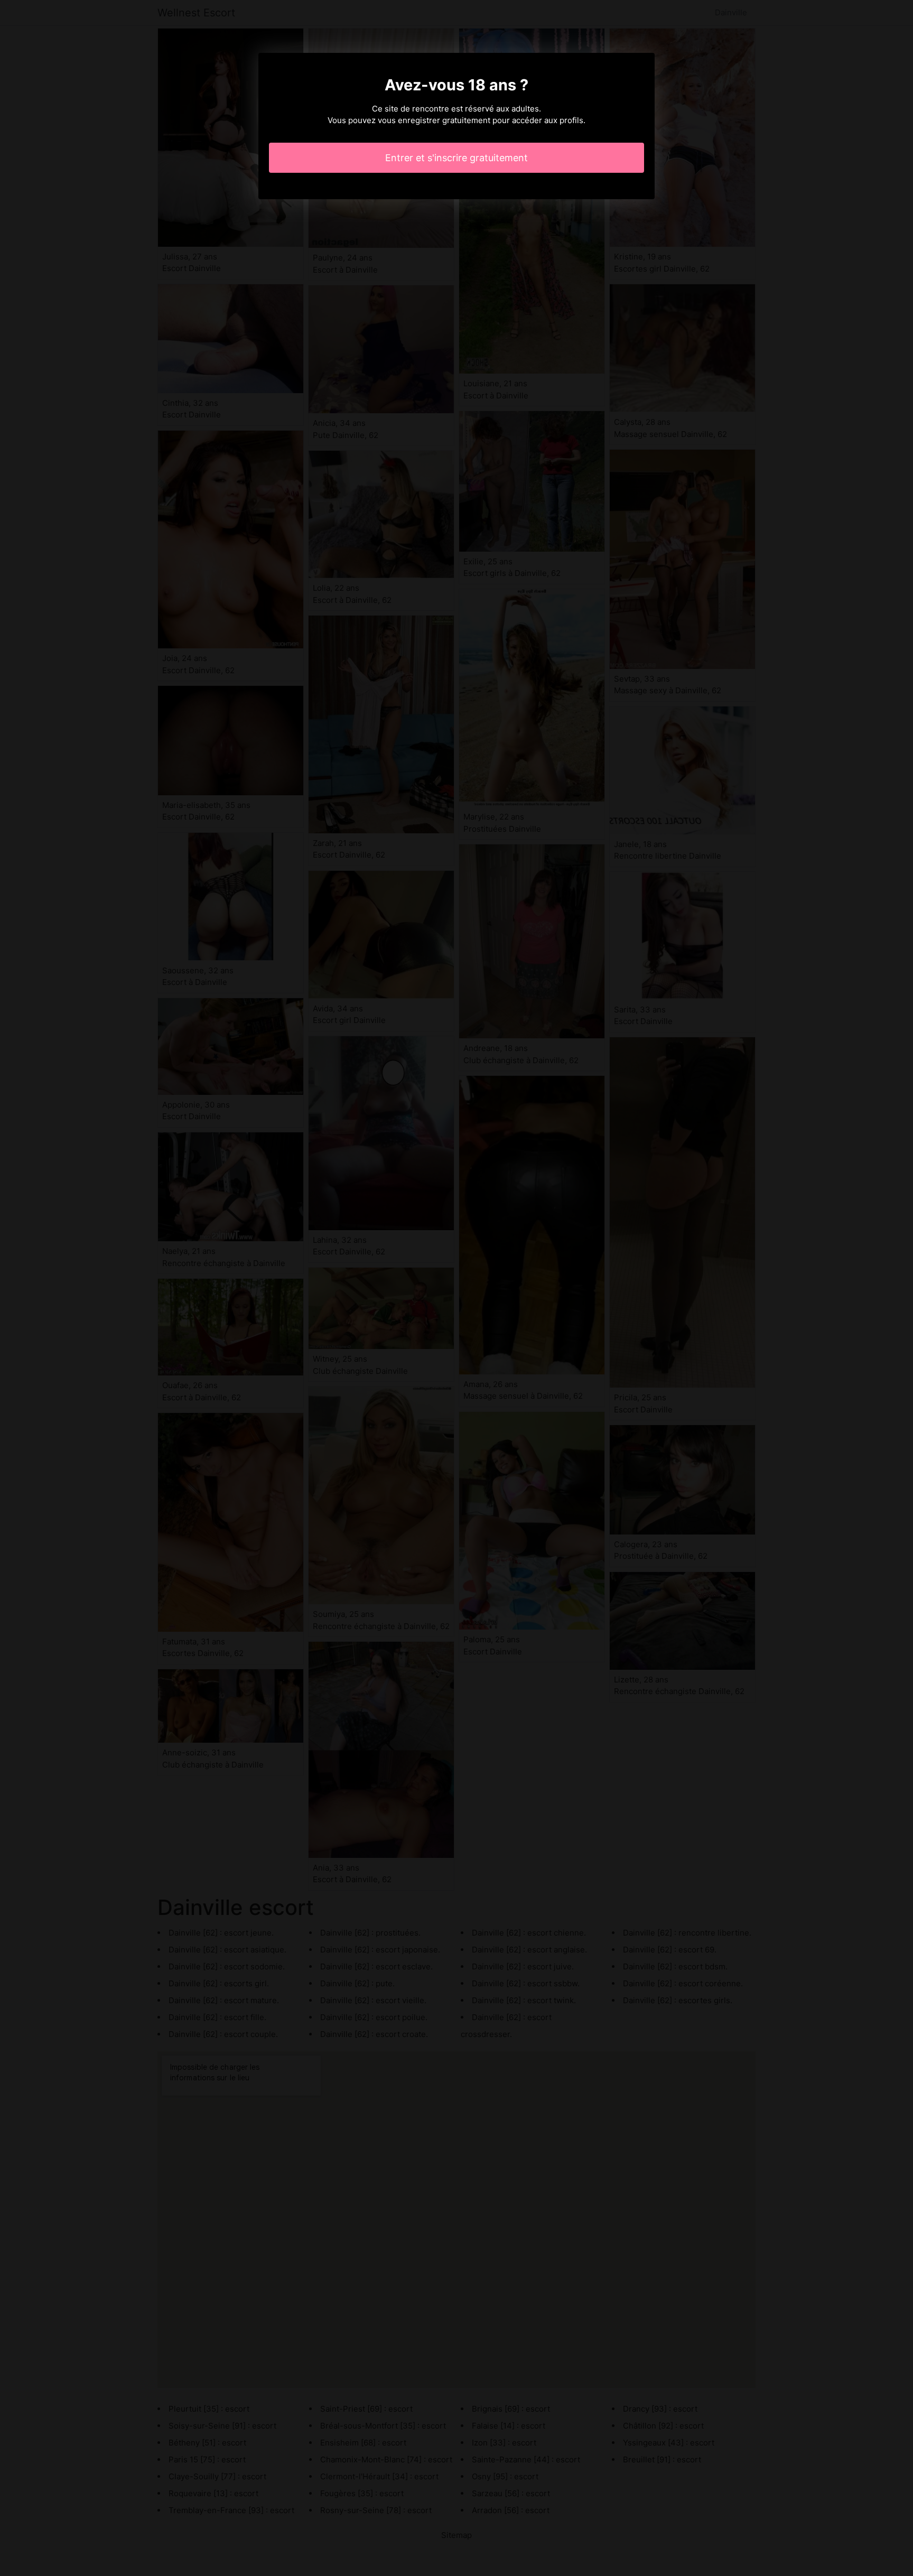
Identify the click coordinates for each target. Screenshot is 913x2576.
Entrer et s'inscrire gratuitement (456, 158)
